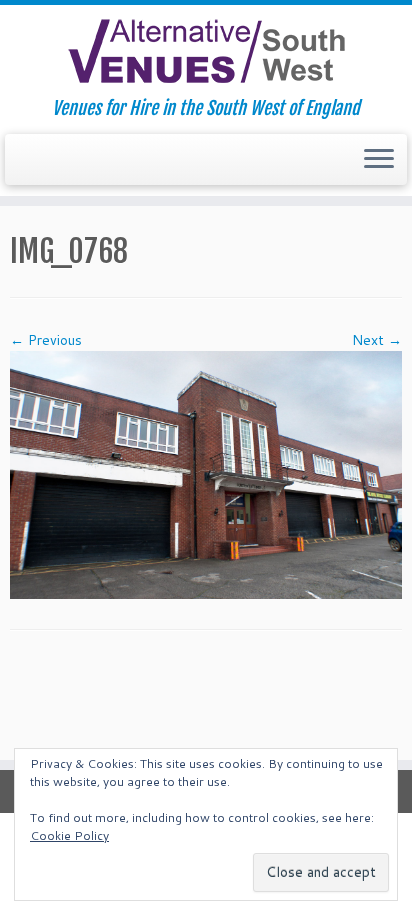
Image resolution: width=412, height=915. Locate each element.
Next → (377, 340)
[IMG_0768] (206, 474)
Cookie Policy (69, 835)
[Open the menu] (379, 160)
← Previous (46, 340)
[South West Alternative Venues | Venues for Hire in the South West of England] (206, 51)
